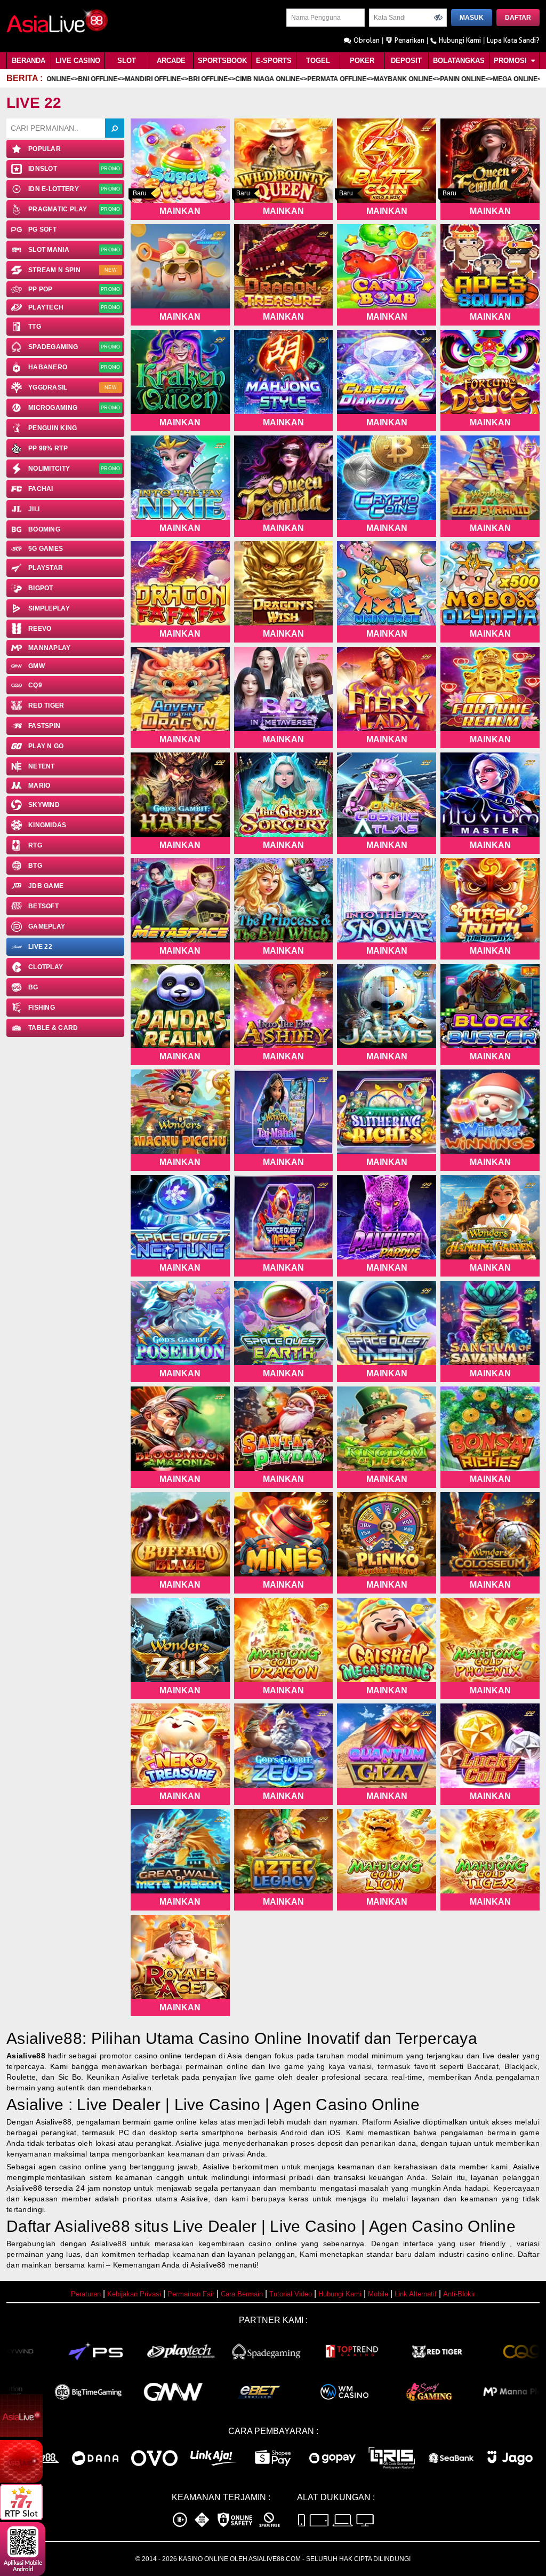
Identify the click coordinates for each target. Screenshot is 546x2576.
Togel (318, 61)
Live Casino (78, 61)
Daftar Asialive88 (68, 2226)
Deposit (406, 61)
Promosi (511, 61)
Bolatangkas (459, 61)
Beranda (29, 61)
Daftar (518, 18)
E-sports (274, 61)
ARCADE (171, 61)
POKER (362, 61)
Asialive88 (26, 2056)
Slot (127, 61)
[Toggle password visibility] (438, 18)
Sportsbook (222, 61)
